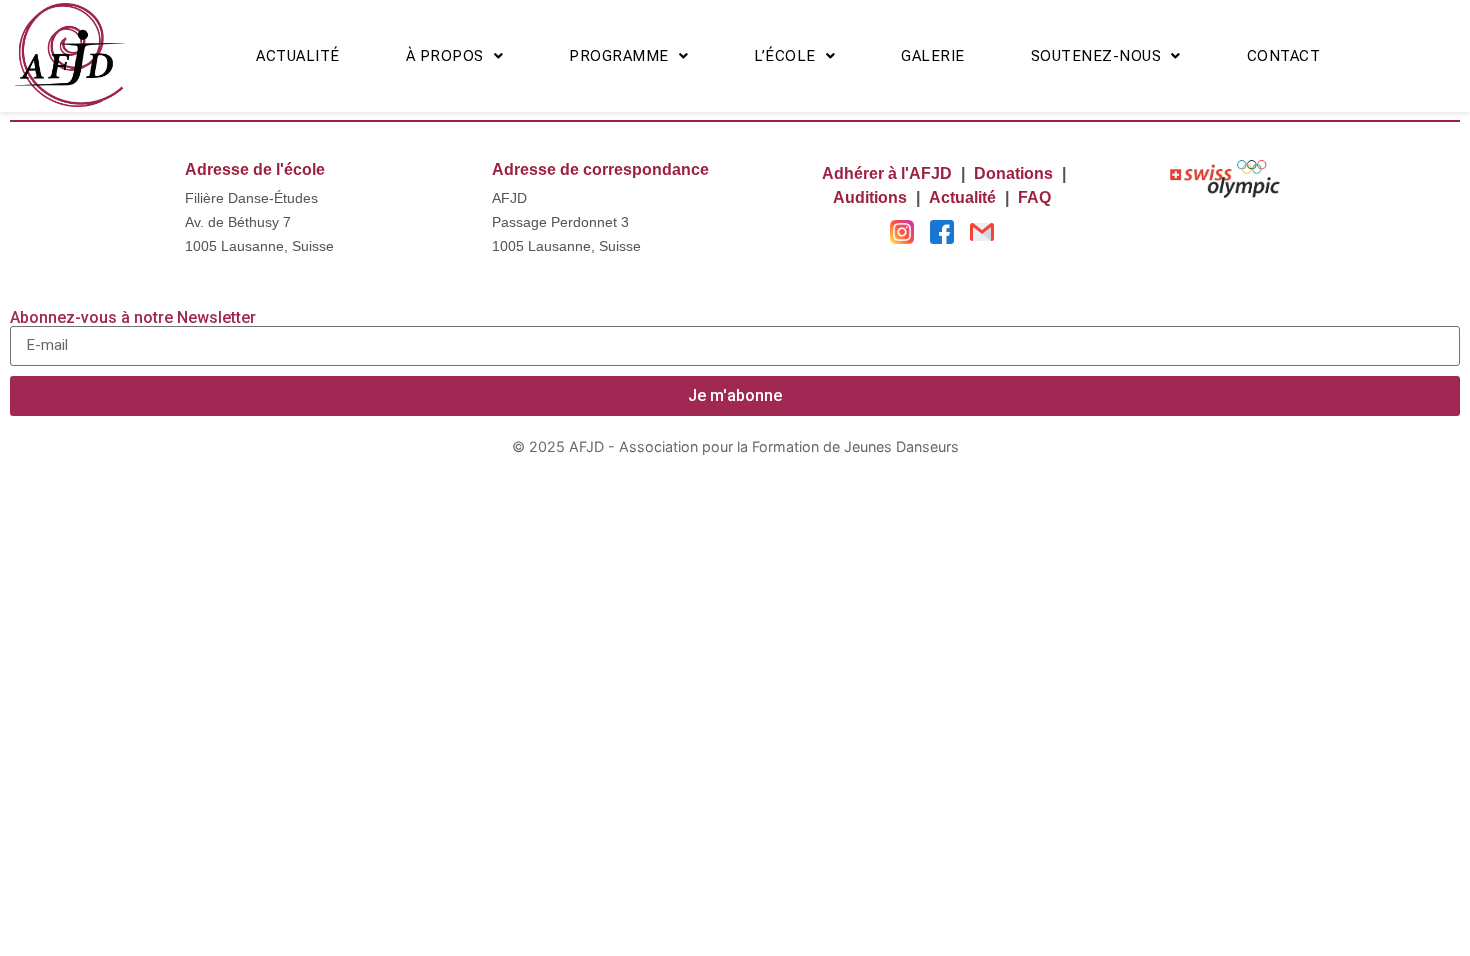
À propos (445, 56)
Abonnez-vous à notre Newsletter (133, 318)
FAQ (1034, 197)
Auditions (870, 197)
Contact (1284, 56)
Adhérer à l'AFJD (887, 173)
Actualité (298, 56)
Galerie (933, 56)
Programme (619, 56)
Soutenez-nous (1096, 56)
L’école (785, 56)
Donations (1013, 173)
